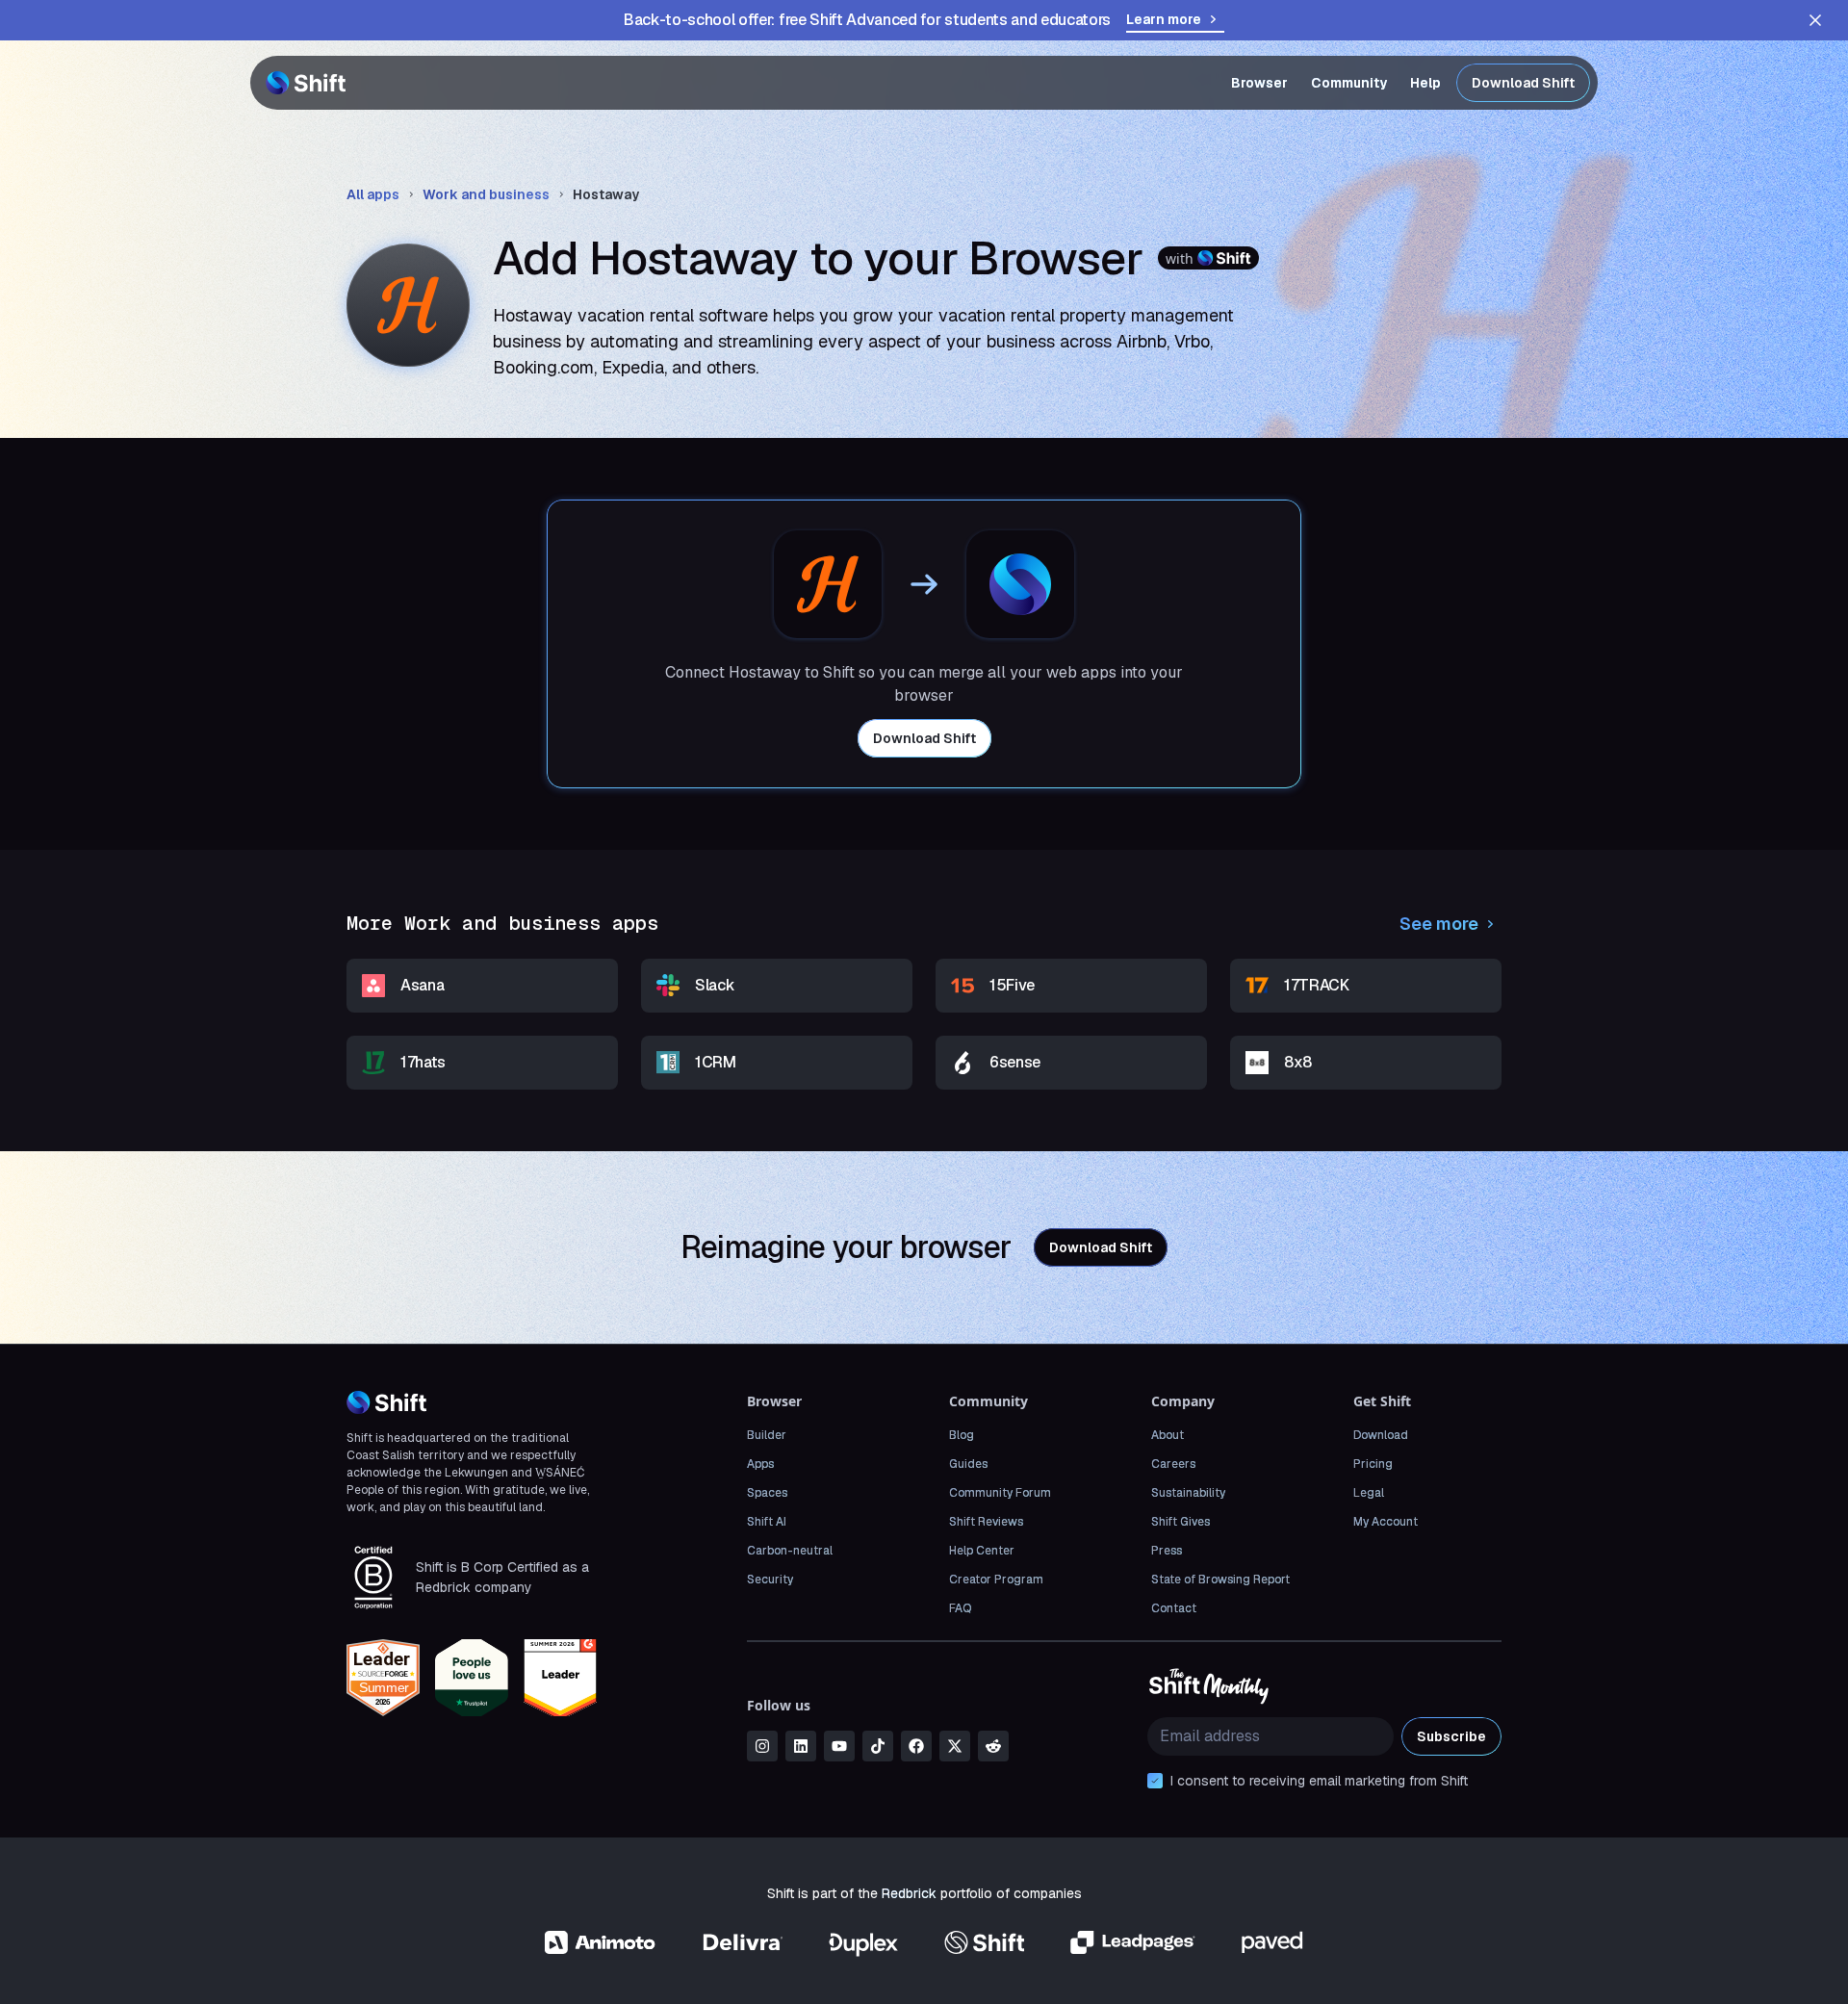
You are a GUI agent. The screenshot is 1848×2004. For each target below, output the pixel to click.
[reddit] (993, 1746)
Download (1381, 1435)
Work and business (486, 194)
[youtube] (839, 1746)
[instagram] (762, 1746)
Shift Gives (1181, 1522)
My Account (1386, 1522)
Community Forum (1000, 1493)
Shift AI (767, 1522)
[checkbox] (1155, 1781)
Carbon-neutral (790, 1551)
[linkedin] (801, 1746)
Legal (1369, 1493)
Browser (1259, 83)
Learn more (1164, 19)
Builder (767, 1435)
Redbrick (909, 1893)
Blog (962, 1435)
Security (770, 1580)
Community (1349, 83)
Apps (760, 1464)
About (1168, 1435)
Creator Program (996, 1580)
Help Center (982, 1551)
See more (1439, 924)
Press (1167, 1551)
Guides (968, 1464)
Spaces (767, 1493)
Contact (1174, 1608)
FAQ (960, 1608)
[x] (955, 1746)
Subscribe (1451, 1736)
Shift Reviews (986, 1522)
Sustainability (1188, 1493)
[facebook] (916, 1746)
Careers (1173, 1464)
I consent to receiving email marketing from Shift (1319, 1781)
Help (1425, 83)
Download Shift (1523, 83)
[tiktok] (878, 1746)
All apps (373, 194)
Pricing (1373, 1464)
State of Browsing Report (1220, 1580)
